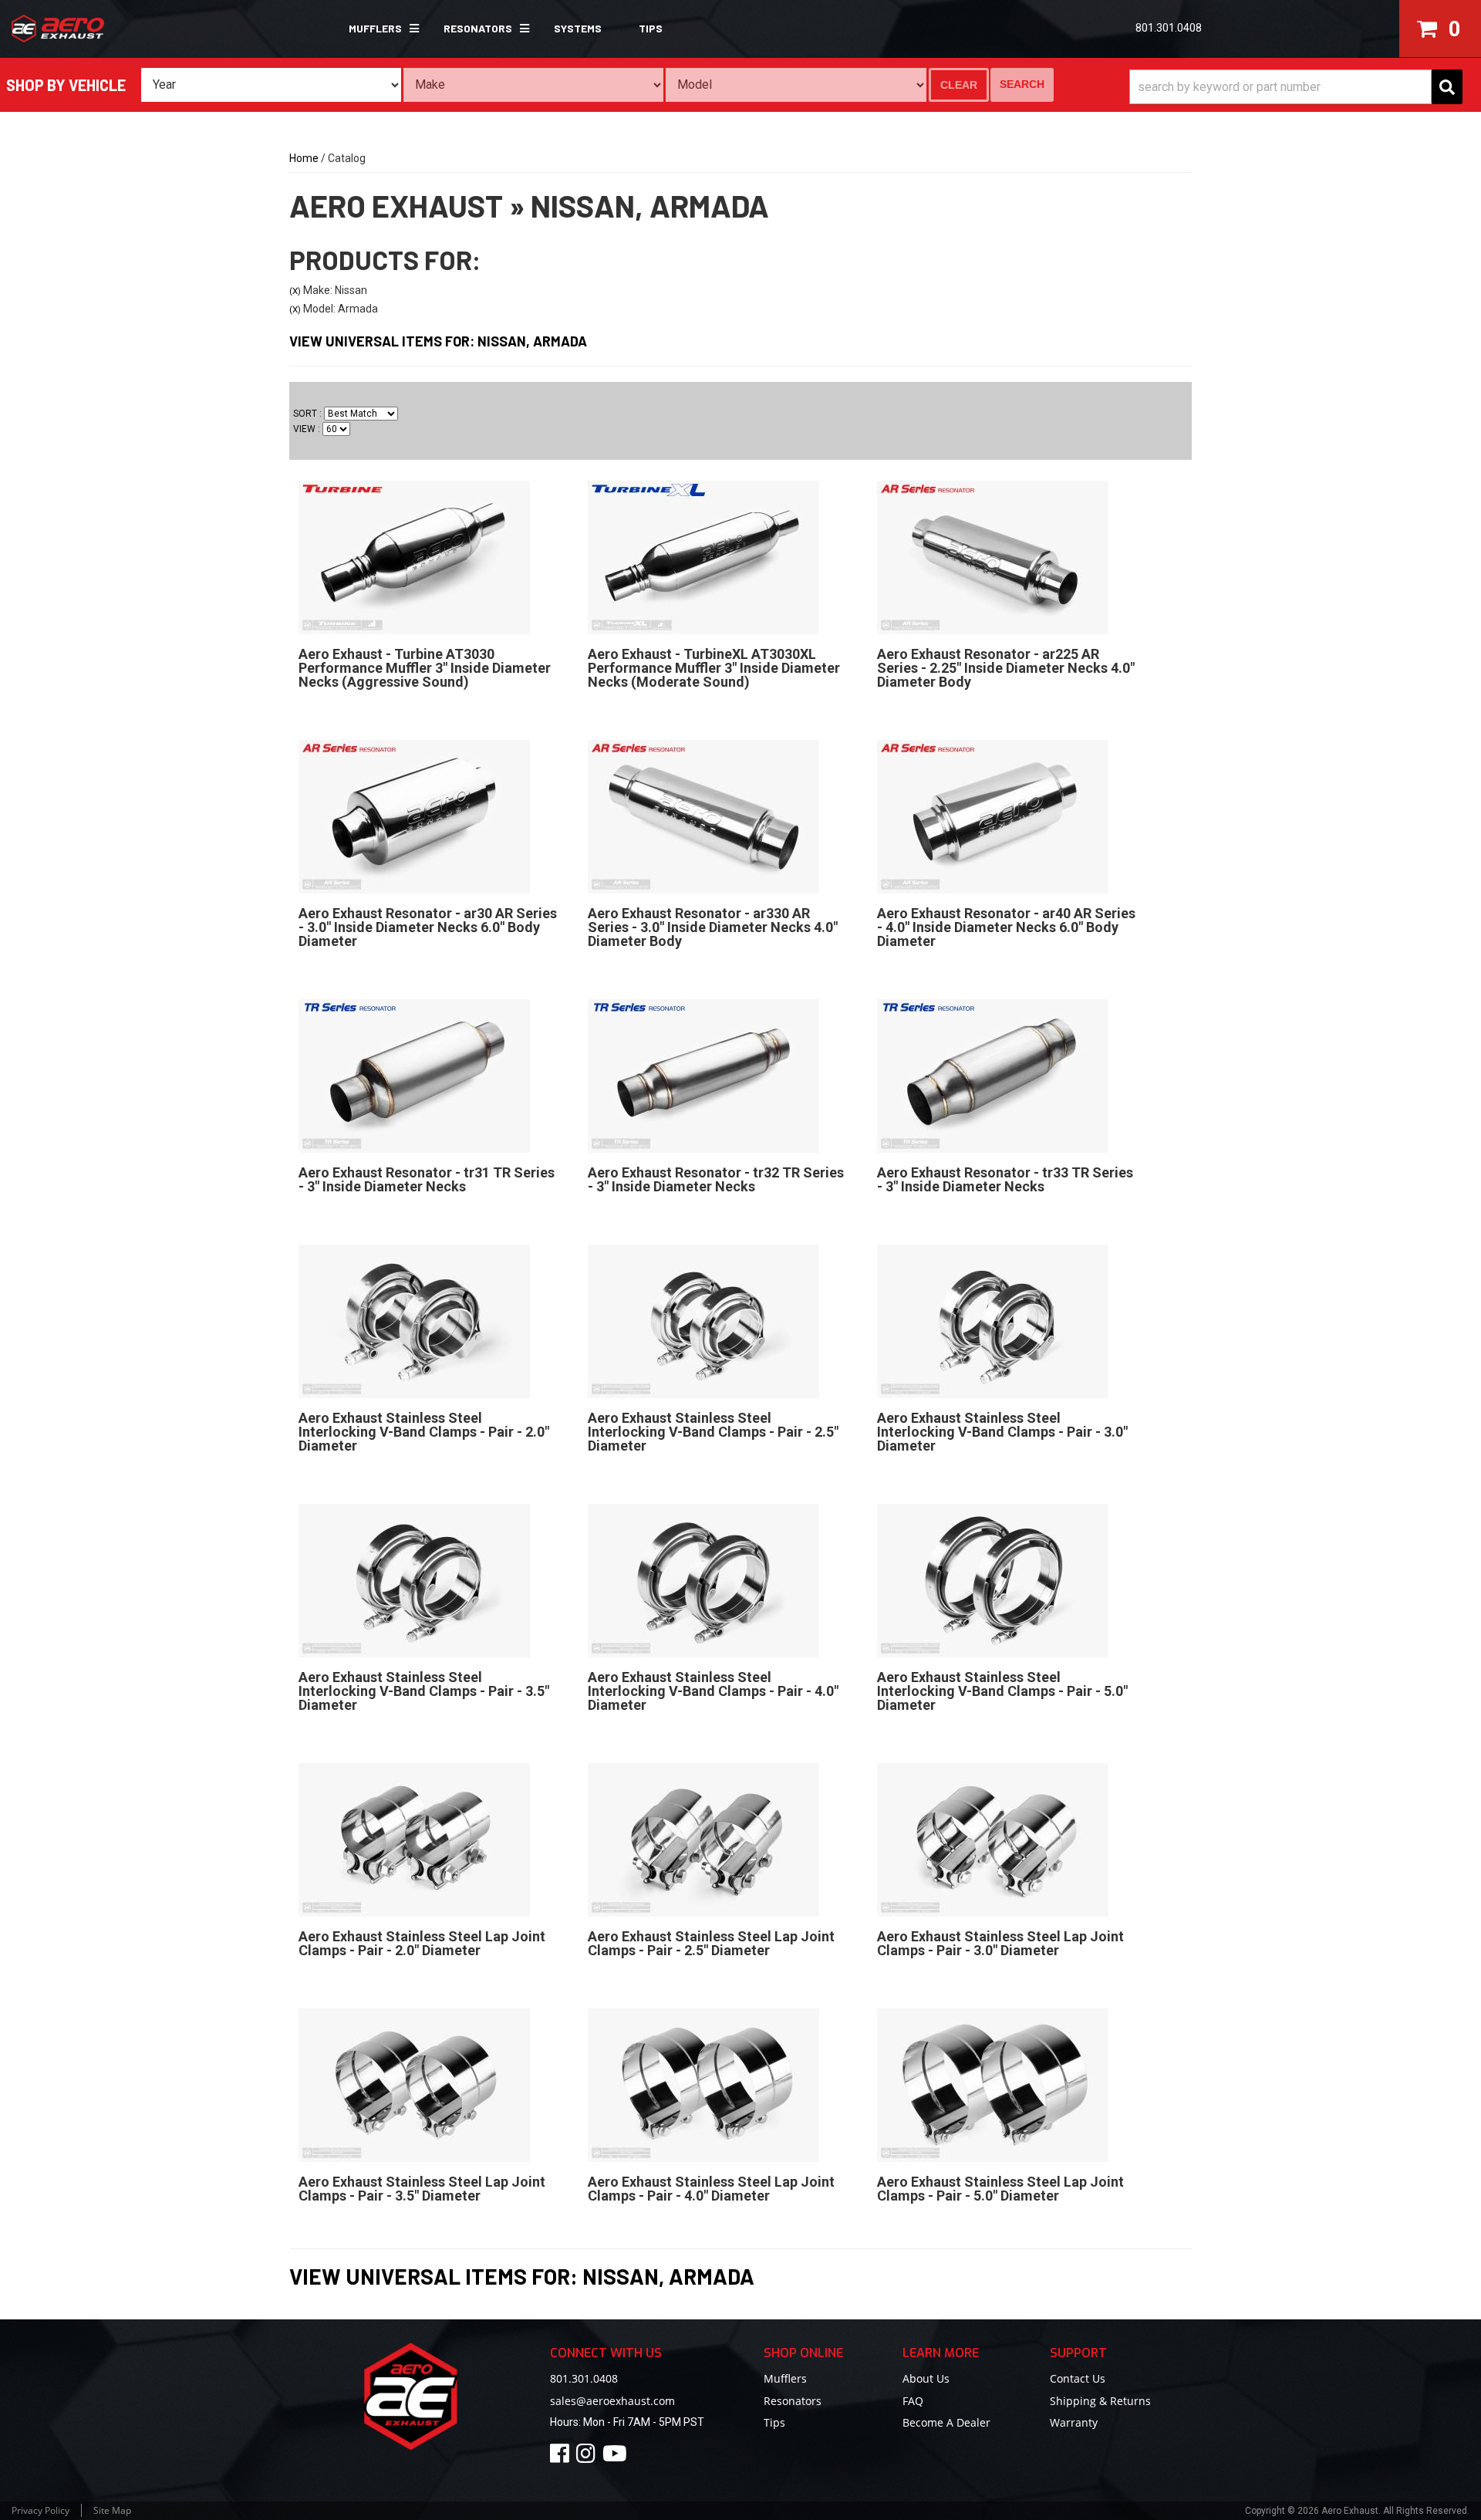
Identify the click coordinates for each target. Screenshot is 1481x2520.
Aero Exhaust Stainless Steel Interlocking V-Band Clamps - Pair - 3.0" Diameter (1002, 1432)
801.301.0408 (584, 2378)
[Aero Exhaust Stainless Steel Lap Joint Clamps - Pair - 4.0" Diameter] (703, 2085)
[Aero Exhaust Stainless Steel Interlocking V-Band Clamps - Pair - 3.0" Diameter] (993, 1321)
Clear (959, 85)
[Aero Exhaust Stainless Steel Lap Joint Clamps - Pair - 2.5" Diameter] (703, 1839)
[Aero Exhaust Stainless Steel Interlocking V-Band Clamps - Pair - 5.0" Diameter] (993, 1580)
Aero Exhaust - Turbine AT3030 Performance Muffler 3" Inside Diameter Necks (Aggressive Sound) (425, 668)
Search (1022, 84)
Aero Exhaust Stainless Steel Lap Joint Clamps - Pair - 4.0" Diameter (711, 2189)
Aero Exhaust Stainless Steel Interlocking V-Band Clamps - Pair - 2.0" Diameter (424, 1432)
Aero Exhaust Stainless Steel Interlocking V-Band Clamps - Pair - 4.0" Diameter (713, 1691)
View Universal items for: (438, 341)
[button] (378, 29)
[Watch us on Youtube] (617, 2457)
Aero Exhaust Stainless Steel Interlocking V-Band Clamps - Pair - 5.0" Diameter (1002, 1691)
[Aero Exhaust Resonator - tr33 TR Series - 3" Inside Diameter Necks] (993, 1076)
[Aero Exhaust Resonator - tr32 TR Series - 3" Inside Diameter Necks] (703, 1076)
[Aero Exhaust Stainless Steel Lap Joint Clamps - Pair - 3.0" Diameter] (993, 1839)
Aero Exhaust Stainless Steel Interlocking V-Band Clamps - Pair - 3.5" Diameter (424, 1691)
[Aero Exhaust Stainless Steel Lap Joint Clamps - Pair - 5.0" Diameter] (993, 2085)
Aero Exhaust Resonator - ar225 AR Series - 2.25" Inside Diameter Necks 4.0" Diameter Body (1006, 668)
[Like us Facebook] (562, 2457)
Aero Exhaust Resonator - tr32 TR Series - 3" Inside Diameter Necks (716, 1179)
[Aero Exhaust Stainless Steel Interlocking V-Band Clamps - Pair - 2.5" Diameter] (703, 1321)
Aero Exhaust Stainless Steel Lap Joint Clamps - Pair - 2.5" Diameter (711, 1943)
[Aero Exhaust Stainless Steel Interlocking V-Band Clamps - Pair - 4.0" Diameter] (703, 1580)
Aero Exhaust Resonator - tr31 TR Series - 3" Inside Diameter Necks (427, 1179)
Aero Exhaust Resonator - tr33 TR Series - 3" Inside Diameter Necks (1005, 1179)
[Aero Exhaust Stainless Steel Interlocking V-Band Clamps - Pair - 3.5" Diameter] (414, 1580)
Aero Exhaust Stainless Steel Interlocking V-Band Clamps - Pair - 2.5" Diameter (713, 1432)
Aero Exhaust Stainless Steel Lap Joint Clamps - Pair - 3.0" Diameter (1000, 1943)
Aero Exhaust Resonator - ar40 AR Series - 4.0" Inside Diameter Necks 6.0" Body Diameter (1006, 927)
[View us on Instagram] (588, 2457)
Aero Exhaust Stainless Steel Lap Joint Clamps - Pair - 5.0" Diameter (1000, 2189)
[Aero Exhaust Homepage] (126, 29)
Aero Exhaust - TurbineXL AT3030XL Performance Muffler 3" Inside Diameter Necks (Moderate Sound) (714, 668)
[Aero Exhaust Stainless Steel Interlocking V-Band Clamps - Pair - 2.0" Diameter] (414, 1321)
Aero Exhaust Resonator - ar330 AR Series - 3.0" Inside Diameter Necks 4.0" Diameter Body (713, 927)
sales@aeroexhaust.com (612, 2401)
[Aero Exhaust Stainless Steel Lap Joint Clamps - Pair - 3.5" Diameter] (414, 2085)
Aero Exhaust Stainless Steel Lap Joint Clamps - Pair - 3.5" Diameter (422, 2189)
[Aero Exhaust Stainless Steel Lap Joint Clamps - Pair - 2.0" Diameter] (414, 1839)
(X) (295, 291)
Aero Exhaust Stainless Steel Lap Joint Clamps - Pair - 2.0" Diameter (422, 1943)
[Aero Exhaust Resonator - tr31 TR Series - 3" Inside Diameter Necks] (414, 1076)
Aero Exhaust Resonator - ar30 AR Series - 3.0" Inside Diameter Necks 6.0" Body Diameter (428, 927)
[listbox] (271, 85)
